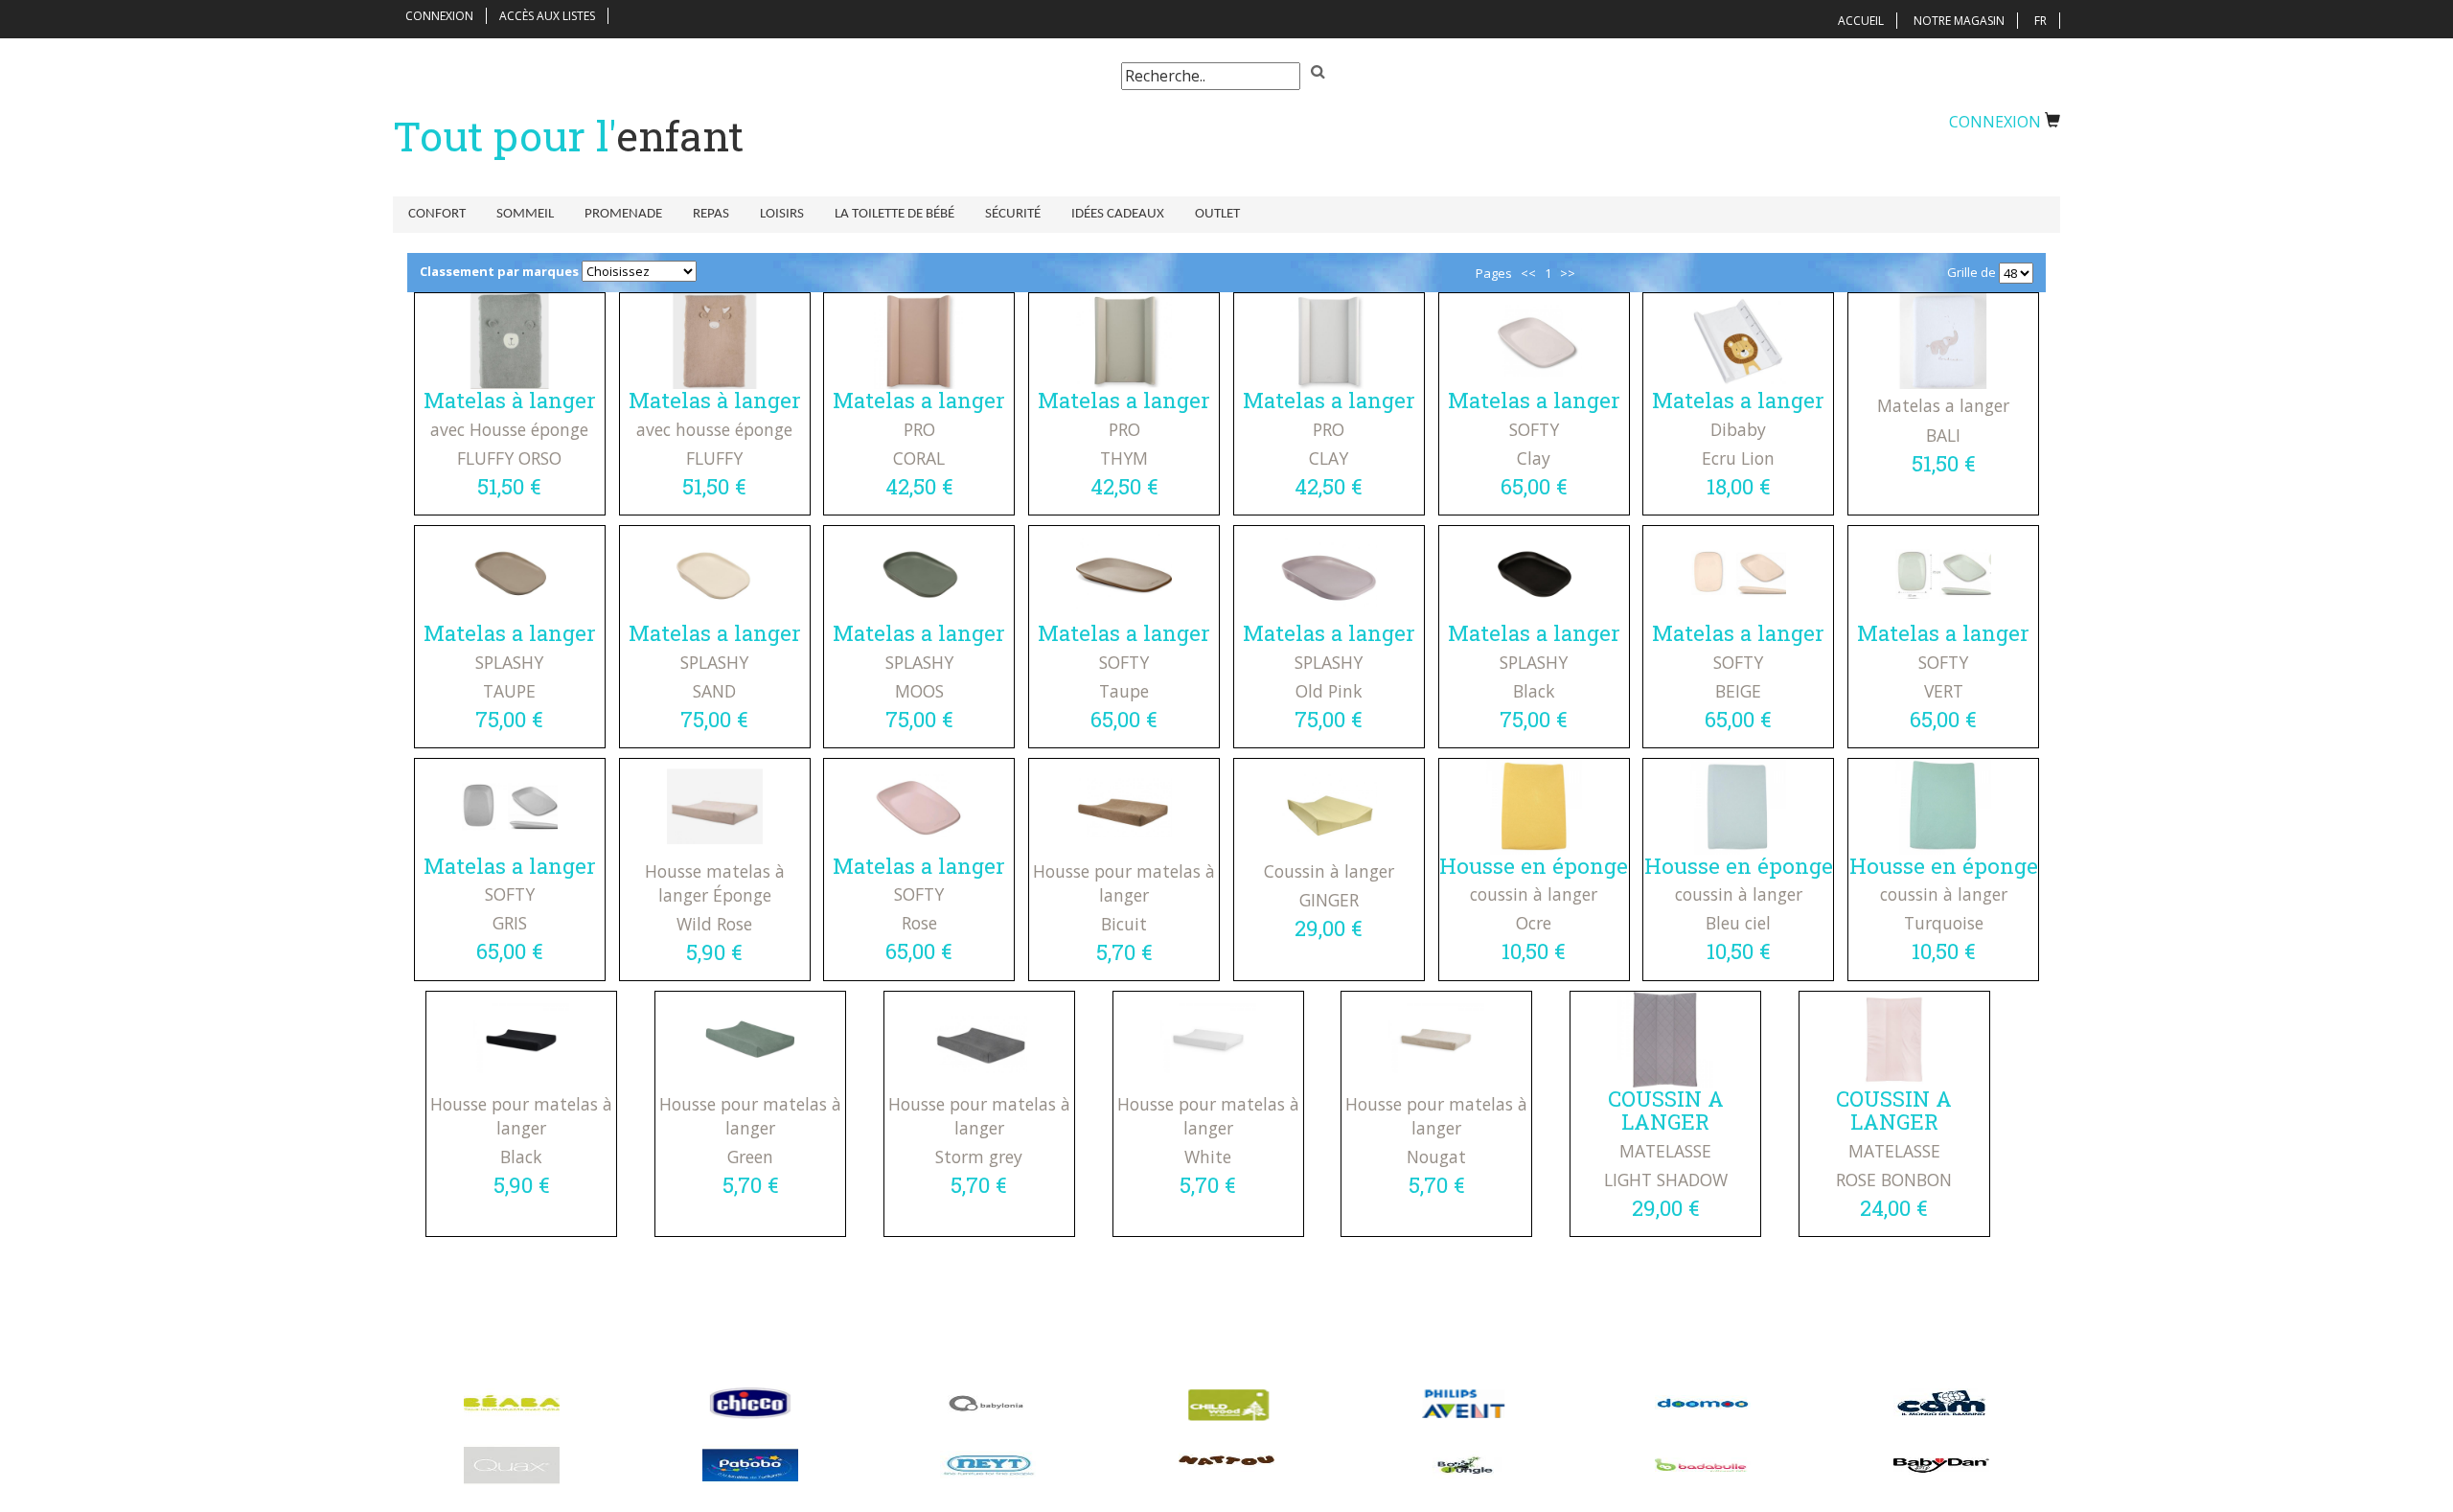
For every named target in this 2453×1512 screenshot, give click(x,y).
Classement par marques (499, 271)
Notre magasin (1959, 21)
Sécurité (1013, 214)
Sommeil (525, 214)
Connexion (439, 16)
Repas (711, 214)
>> (1568, 273)
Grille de (1972, 272)
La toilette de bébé (894, 214)
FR (2040, 21)
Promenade (623, 214)
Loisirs (782, 214)
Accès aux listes (547, 16)
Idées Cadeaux (1118, 214)
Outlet (1217, 214)
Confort (437, 214)
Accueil (1861, 21)
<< (1528, 273)
